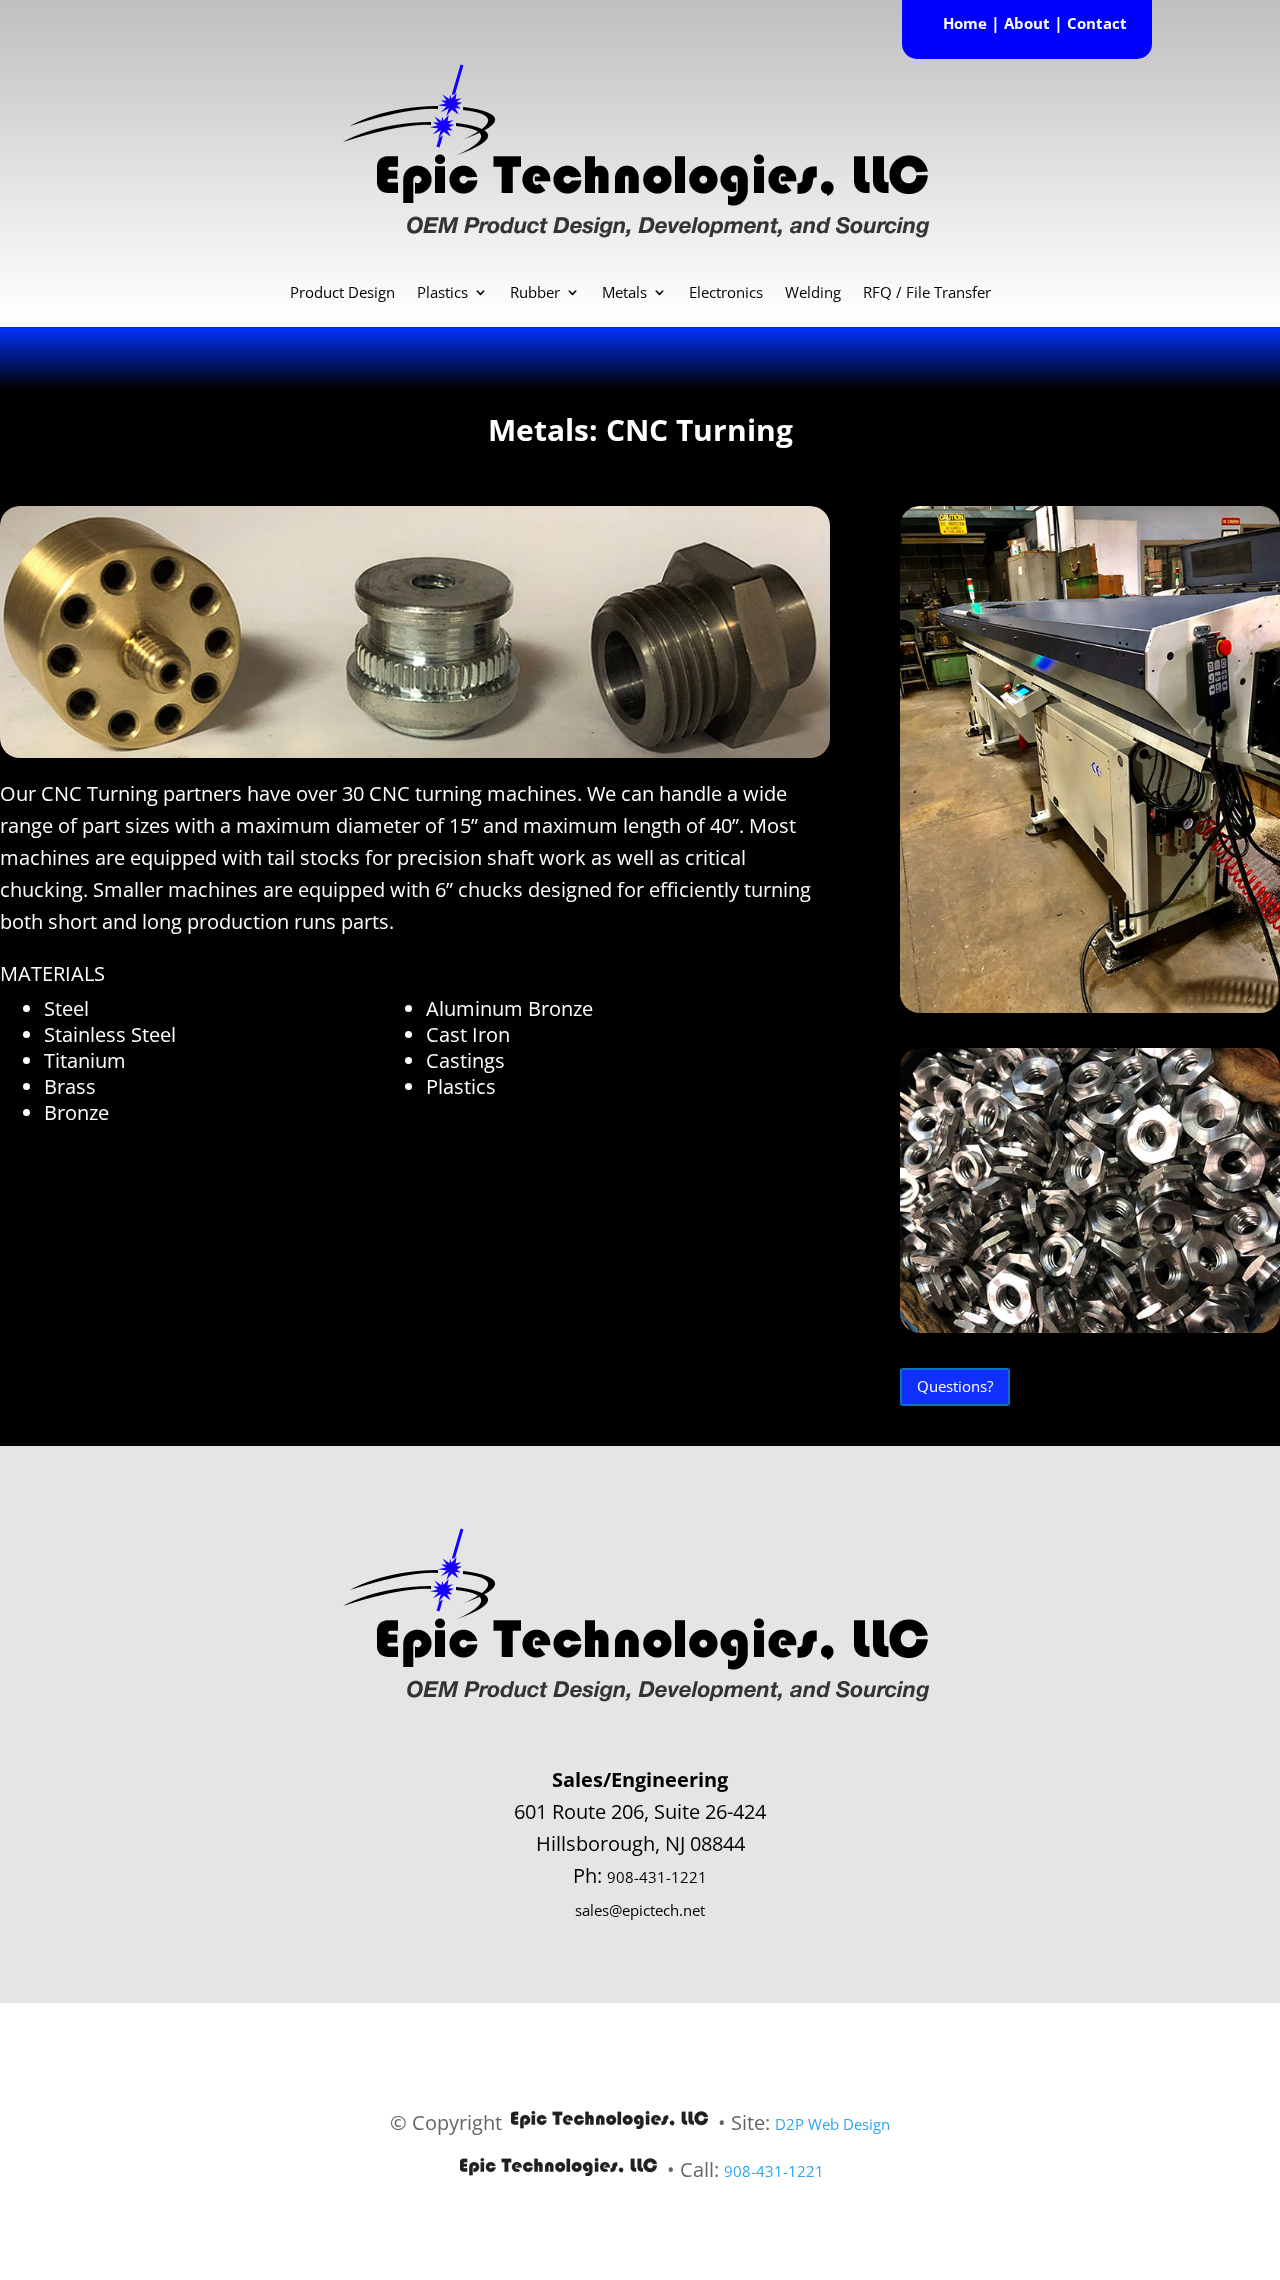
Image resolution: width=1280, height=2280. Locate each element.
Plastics (442, 293)
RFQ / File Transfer (927, 293)
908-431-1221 (657, 1877)
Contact (1097, 23)
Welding (813, 293)
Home (965, 23)
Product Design (342, 293)
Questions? (955, 1386)
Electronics (726, 293)
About (1027, 23)
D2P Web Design (832, 2124)
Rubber (535, 293)
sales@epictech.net (640, 1910)
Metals (624, 293)
